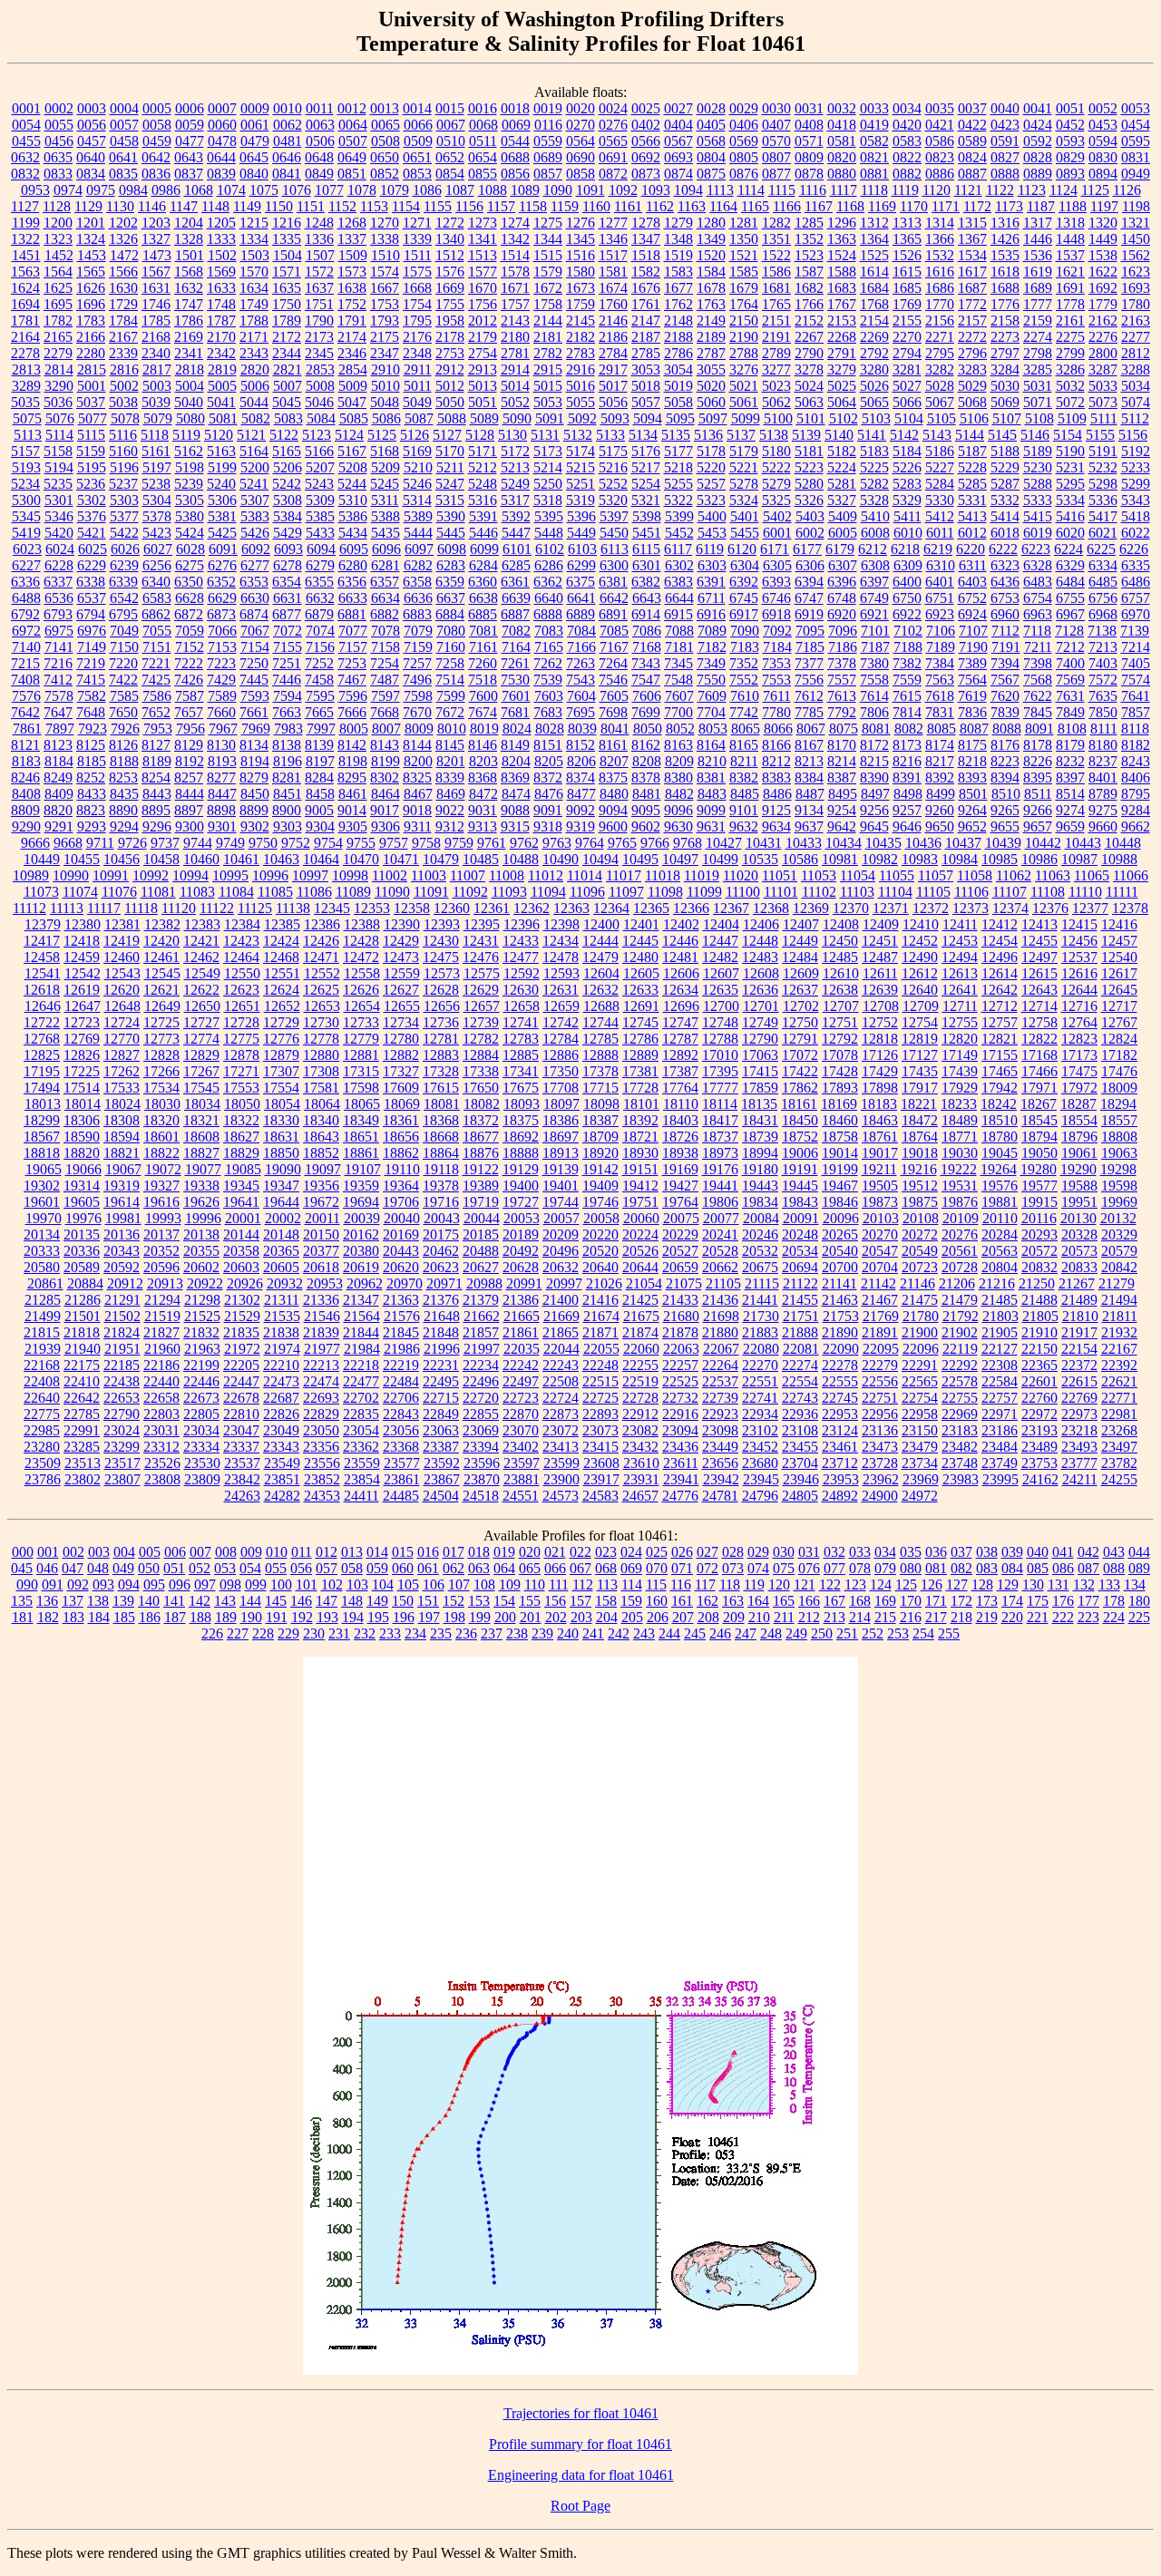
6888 (548, 614)
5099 (746, 418)
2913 (483, 369)
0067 (451, 125)
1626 (91, 288)
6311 (973, 565)
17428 (840, 1071)
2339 (123, 353)
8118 (1135, 729)
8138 (287, 745)
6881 (352, 614)
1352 (809, 239)
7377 (809, 663)
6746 (776, 598)
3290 (59, 386)
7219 (91, 663)
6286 (549, 565)
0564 (580, 141)
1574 (385, 272)
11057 (936, 875)
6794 (91, 614)
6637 (451, 598)
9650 (940, 826)
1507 (320, 255)
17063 (760, 1055)
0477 (190, 141)
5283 (907, 484)
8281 (287, 778)
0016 (483, 108)
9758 (426, 843)
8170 (842, 745)
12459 (82, 957)
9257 (907, 810)
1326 (123, 239)
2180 (515, 337)
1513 (483, 255)
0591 (1005, 141)
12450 (840, 941)
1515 (548, 255)
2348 (417, 353)
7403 (1103, 663)
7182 (712, 647)
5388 (385, 516)
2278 (25, 353)
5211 (450, 467)
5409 (843, 516)
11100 (743, 892)
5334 (1070, 500)
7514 (450, 680)
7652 (156, 712)
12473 (401, 957)
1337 (352, 239)
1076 (297, 190)
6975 (59, 631)
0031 (809, 108)
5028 (940, 386)
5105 (941, 418)
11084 (236, 892)
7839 (1005, 712)
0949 (1136, 174)
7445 (254, 680)
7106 (941, 631)
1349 (711, 239)
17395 (720, 1071)
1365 (907, 239)
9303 (288, 826)
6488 (26, 598)
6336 (25, 582)
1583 (678, 272)
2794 (907, 353)
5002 (124, 386)
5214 (548, 467)
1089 (525, 190)
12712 (1000, 1006)
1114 (751, 190)
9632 (744, 826)
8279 (254, 778)
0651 (417, 157)
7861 (27, 729)
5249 (515, 484)
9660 (1103, 826)
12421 (201, 941)
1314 (940, 223)
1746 (156, 304)
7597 (385, 696)
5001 (92, 386)
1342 (515, 239)
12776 (281, 1039)
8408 (26, 794)
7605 (614, 696)
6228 (59, 565)
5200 (255, 467)
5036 (58, 402)
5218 (678, 467)
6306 (810, 565)
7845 (1038, 712)
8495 (843, 794)
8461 (353, 794)
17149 (960, 1055)
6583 (157, 598)
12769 (82, 1039)
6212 (873, 549)
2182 (580, 337)
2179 (483, 337)
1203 (156, 223)
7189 (941, 647)
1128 (57, 206)
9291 (59, 826)
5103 (876, 418)
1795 (417, 321)
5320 (613, 500)
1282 (776, 223)
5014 (515, 386)
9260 (940, 810)
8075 (844, 729)
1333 (221, 239)
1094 (688, 190)
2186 (613, 337)
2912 (450, 369)
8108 (1072, 729)
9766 (655, 843)
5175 (613, 451)
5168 (385, 451)
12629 (481, 990)
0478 (222, 141)
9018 (417, 810)
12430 (441, 941)
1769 (907, 304)
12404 (721, 924)
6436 (1005, 582)
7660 (221, 712)
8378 (646, 778)
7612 (809, 696)
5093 (615, 418)
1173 (1009, 206)
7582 (92, 696)
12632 (600, 990)
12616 (1079, 973)
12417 (42, 941)
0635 (58, 157)
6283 (451, 565)
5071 (1038, 402)
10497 (680, 859)
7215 (25, 663)
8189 (157, 761)
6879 (319, 614)
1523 (809, 255)
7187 (875, 647)
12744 (600, 1022)
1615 (907, 272)
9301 (222, 826)
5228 (972, 467)
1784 (123, 321)
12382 (162, 924)
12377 (1090, 908)
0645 (254, 157)
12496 (1000, 957)
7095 (810, 631)
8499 (941, 794)
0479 (255, 141)
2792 (874, 353)
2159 (1038, 321)
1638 (352, 288)
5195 (92, 467)
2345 (319, 353)
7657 (189, 712)
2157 (972, 321)
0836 (156, 174)
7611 (777, 696)
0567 (678, 141)
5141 (872, 435)
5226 (907, 467)
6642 (614, 598)
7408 (25, 680)
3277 (776, 369)
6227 (26, 565)
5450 (614, 533)
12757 (1000, 1022)
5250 (548, 484)
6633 (353, 598)
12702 (801, 1006)
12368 (771, 908)
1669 (450, 288)
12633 (640, 990)
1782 (58, 321)
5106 (974, 418)
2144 (548, 321)
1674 (613, 288)
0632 (25, 157)
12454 (1000, 941)
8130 (221, 745)
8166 (776, 745)
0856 (515, 174)
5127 (447, 435)
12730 (321, 1022)
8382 (744, 778)
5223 (809, 467)
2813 (26, 369)
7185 (810, 647)
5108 (1039, 418)
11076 (119, 892)
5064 (842, 402)
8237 (1103, 761)
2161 (1070, 321)
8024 (517, 729)
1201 (91, 223)
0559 (548, 141)
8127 (156, 745)
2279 (58, 353)
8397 (1070, 778)
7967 (223, 729)
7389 (972, 663)
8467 (418, 794)
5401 (745, 516)
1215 (254, 223)
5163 (221, 451)
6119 (710, 549)
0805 (744, 157)
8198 (353, 761)
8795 (1136, 794)
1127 (25, 206)
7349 (711, 663)
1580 (580, 272)
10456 (122, 859)
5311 (385, 500)
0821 (874, 157)
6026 (125, 549)
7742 (744, 712)
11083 (197, 892)
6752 (972, 598)
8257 (189, 778)
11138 (293, 908)
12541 (43, 973)
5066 (907, 402)
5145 (1002, 435)
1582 (646, 272)
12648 (122, 1006)
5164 (254, 451)
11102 (819, 892)
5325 (776, 500)
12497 (1039, 957)
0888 (1005, 174)
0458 (124, 141)
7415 (91, 680)
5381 (222, 516)
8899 (254, 810)
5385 (320, 516)
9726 (132, 843)
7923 (93, 729)
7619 (972, 696)
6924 (972, 614)
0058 (157, 125)
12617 (1119, 973)
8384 (809, 778)
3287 (1103, 369)
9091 (548, 810)
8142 (352, 745)
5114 (59, 435)
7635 (1103, 696)
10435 (883, 843)
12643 (1039, 990)
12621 (161, 990)
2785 (646, 353)
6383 (678, 582)
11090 (392, 892)
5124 (349, 435)
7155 (288, 647)
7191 (1006, 647)
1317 (1038, 223)
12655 (402, 1006)
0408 (809, 125)
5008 (320, 386)
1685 (907, 288)
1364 (874, 239)
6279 (320, 565)
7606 (647, 696)
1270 (385, 223)
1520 (711, 255)
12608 (761, 973)
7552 (744, 680)
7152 (190, 647)
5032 (1070, 386)
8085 (941, 729)
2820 (255, 369)
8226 (1038, 761)
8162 (646, 745)
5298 (1103, 484)
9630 (678, 826)
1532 (940, 255)
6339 (123, 582)
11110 (1085, 892)
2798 (1038, 353)
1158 (533, 206)
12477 (521, 957)
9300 (190, 826)
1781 (25, 321)
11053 (819, 875)
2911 (418, 369)
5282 (874, 484)
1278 (646, 223)
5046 (319, 402)
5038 (123, 402)
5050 (450, 402)
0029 (744, 108)
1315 (972, 223)
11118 (141, 908)
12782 (481, 1039)
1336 (319, 239)
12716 (1079, 1006)
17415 (760, 1071)
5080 (190, 418)
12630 (521, 990)
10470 (361, 859)
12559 (402, 973)
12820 (960, 1039)
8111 (1104, 729)
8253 (123, 778)
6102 (550, 549)
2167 (123, 337)
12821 (1000, 1039)
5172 (515, 451)
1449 (1103, 239)
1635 (287, 288)
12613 (960, 973)
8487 (810, 794)
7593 (255, 696)
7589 (222, 696)
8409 (59, 794)
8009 (419, 729)
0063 (320, 125)
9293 (92, 826)
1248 (319, 223)
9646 (907, 826)
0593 (1070, 141)
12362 (532, 908)
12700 (721, 1006)
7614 (874, 696)
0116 (548, 125)
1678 (711, 288)
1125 (1095, 190)
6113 (615, 549)
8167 (809, 745)
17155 (1000, 1055)
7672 (450, 712)
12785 (600, 1039)
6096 (386, 549)
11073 (41, 892)
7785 (809, 712)
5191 (1103, 451)
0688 (515, 157)
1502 (222, 255)
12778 (321, 1039)
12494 (960, 957)
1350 (744, 239)
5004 (190, 386)
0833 (58, 174)
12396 (522, 924)
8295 (352, 778)
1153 (374, 206)
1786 (189, 321)
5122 (284, 435)
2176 (417, 337)
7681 (515, 712)
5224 (842, 467)
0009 (255, 108)
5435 (385, 533)
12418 (82, 941)
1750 (287, 304)
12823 (1079, 1039)
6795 (123, 614)
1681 (776, 288)
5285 (972, 484)
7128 (1069, 631)
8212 (776, 761)
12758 (1039, 1022)
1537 (1070, 255)
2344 (287, 353)
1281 (744, 223)
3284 (1005, 369)
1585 (744, 272)
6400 (907, 582)
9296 (157, 826)
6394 (809, 582)
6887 (515, 614)
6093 (288, 549)
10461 (241, 859)
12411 (960, 924)
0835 (123, 174)
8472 (483, 794)
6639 (516, 598)
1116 (813, 190)
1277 (613, 223)
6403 (972, 582)
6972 (26, 631)
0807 (776, 157)
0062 (288, 125)
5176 (646, 451)
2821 (288, 369)
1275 (548, 223)
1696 (91, 304)
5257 (711, 484)
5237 (123, 484)
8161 (613, 745)
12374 (1010, 908)
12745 (640, 1022)
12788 (720, 1039)
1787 (221, 321)
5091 (550, 418)
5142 (904, 435)
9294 (124, 826)
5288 (1038, 484)
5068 (972, 402)
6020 (1070, 533)
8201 (451, 761)
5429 (288, 533)
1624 (25, 288)
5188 (1005, 451)
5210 (418, 467)
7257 (417, 663)
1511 (418, 255)
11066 (1131, 875)
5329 (907, 500)
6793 (58, 614)
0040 (1005, 108)
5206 (288, 467)
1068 (199, 190)
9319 (580, 826)
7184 (777, 647)
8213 (809, 761)
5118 (155, 435)
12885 (521, 1055)
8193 (222, 761)
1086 (427, 190)
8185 (92, 761)
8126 (123, 745)
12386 (322, 924)
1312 (874, 223)
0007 (222, 108)
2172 (287, 337)
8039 (582, 729)
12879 (281, 1055)
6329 (1070, 565)
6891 (613, 614)
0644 (221, 157)
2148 (678, 321)
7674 (483, 712)
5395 (549, 516)
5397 (614, 516)
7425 (156, 680)
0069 (516, 125)
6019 (1038, 533)
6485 (1103, 582)
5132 (578, 435)
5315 (450, 500)
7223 (221, 663)
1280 (711, 223)
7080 (451, 631)
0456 (59, 141)
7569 (1070, 680)
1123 (1032, 190)
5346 (59, 516)
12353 (372, 908)
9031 (483, 810)
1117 (844, 190)
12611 (880, 973)
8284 (319, 778)
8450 (255, 794)
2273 (1005, 337)
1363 (842, 239)
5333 (1038, 500)
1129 (88, 206)
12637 (800, 990)
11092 (470, 892)
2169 (189, 337)
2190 (744, 337)
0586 (940, 141)
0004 (124, 108)
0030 (776, 108)
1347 (646, 239)
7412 (58, 680)
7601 (516, 696)
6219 (938, 549)
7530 (515, 680)
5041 (221, 402)
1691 (1070, 288)
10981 (840, 859)
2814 (59, 369)
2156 (940, 321)
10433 (804, 843)
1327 (156, 239)
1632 (189, 288)
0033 (874, 108)
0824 (972, 157)
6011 (940, 533)
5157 (25, 451)
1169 (882, 206)
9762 (524, 843)
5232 (1103, 467)
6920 (842, 614)
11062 (1014, 875)
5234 (25, 484)
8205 (549, 761)
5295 (1070, 484)
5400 (712, 516)
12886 (561, 1055)
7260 (483, 663)
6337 (58, 582)
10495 (640, 859)
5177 (678, 451)
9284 (1136, 810)
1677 (678, 288)
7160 (451, 647)
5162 (189, 451)
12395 (482, 924)
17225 (82, 1071)
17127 (920, 1055)
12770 (122, 1039)
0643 (189, 157)
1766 (809, 304)
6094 (321, 549)
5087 (419, 418)
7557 (842, 680)
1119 (905, 190)
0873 (646, 174)
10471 (401, 859)
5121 (251, 435)
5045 (287, 402)
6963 (1038, 614)
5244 (352, 484)
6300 (614, 565)
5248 (483, 484)
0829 (1070, 157)
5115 (91, 435)
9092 (580, 810)
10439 (1003, 843)
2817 (157, 369)
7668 (385, 712)
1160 (596, 206)
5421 (92, 533)
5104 (909, 418)
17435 (920, 1071)
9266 (1038, 810)
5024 (809, 386)
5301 (59, 500)
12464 (241, 957)
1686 (940, 288)
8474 (516, 794)
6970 (1136, 614)
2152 (809, 321)
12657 (482, 1006)
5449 (581, 533)
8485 (745, 794)
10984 (960, 859)
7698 (613, 712)
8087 (974, 729)
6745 (744, 598)
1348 (678, 239)
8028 (550, 729)
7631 (1070, 696)
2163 (1136, 321)
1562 (1136, 255)
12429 (401, 941)
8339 (450, 778)
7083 (549, 631)
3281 (907, 369)
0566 (646, 141)
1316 (1005, 223)
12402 (681, 924)
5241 (254, 484)
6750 (907, 598)
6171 (775, 549)
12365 (651, 908)
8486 (777, 794)
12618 (42, 990)
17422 (800, 1071)
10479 (441, 859)
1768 (874, 304)
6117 (678, 549)
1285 (809, 223)
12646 (43, 1006)
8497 (875, 794)
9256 (874, 810)
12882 (401, 1055)
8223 (1005, 761)
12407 (801, 924)
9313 (483, 826)
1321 (1136, 223)
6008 (875, 533)
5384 (288, 516)
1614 (874, 272)
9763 (557, 843)
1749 (254, 304)
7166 (581, 647)
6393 (776, 582)
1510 (385, 255)
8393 (972, 778)
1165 (755, 206)
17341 (521, 1071)
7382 (907, 663)
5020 (711, 386)
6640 (549, 598)
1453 (92, 255)
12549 (202, 973)
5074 (1136, 402)
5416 (1070, 516)
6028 (190, 549)
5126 (415, 435)
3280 (874, 369)
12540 (1119, 957)
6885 (483, 614)
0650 (385, 157)
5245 (385, 484)
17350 (561, 1071)
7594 (288, 696)
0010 (288, 108)
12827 (122, 1055)
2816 (124, 369)
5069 (1005, 402)
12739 (481, 1022)
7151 (157, 647)
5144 (970, 435)
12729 (281, 1022)
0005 (157, 108)
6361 (515, 582)
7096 (843, 631)
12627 (401, 990)
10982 (880, 859)
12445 (640, 941)
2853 (320, 369)
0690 (580, 157)
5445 (451, 533)
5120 (219, 435)
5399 (679, 516)
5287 (1005, 484)
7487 (385, 680)
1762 (678, 304)
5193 (26, 467)
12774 (201, 1039)
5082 (256, 418)
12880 (321, 1055)
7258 (450, 663)
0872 (613, 174)
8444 (190, 794)
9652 (972, 826)
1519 (678, 255)
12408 (841, 924)
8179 (1070, 745)
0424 (1038, 125)
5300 (26, 500)
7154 (255, 647)
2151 (776, 321)
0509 (418, 141)
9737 (165, 843)
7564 (972, 680)
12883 (441, 1055)
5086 (386, 418)
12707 (841, 1006)
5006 (255, 386)
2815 (92, 369)
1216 (287, 223)
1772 (972, 304)
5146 (1035, 435)
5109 (1072, 418)
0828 (1038, 157)
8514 (1070, 794)
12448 (760, 941)
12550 (242, 973)
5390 (451, 516)
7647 (58, 712)
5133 (610, 435)
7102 (908, 631)
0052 (1103, 108)
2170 (221, 337)
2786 (678, 353)
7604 (581, 696)
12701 (761, 1006)
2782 (548, 353)
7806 (874, 712)
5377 (124, 516)
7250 (254, 663)
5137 (741, 435)
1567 (156, 272)
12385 (282, 924)
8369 (515, 778)
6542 (124, 598)
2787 (711, 353)
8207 (614, 761)
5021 (744, 386)
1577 (483, 272)
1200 (58, 223)
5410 (875, 516)
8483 (712, 794)
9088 (515, 810)
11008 (507, 875)
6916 (711, 614)
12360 (452, 908)
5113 (28, 435)
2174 (352, 337)
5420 (59, 533)
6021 (1103, 533)
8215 (874, 761)
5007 (288, 386)
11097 (626, 892)
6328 (1038, 565)
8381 (711, 778)
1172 (977, 206)
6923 (940, 614)
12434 (561, 941)
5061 (744, 402)
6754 (1038, 598)
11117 (104, 908)
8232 (1070, 761)
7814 (907, 712)
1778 (1070, 304)
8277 (221, 778)
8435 (124, 794)
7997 (321, 729)
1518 (646, 255)
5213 (515, 467)
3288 (1136, 369)
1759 (580, 304)
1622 (1103, 272)
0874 (678, 174)
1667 (385, 288)
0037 (972, 108)
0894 (1103, 174)
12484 (800, 957)
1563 (25, 272)
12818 (880, 1039)
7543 (580, 680)
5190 (1070, 451)
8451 (288, 794)
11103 (857, 892)
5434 (353, 533)
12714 (1039, 1006)
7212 (1070, 647)
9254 (842, 810)
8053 (713, 729)
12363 (571, 908)
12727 (201, 1022)
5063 (809, 402)
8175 (972, 745)
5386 (353, 516)
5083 (288, 418)
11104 (895, 892)
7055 (157, 631)
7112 (1005, 631)
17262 (122, 1071)
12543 (122, 973)
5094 (648, 418)
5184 (907, 451)
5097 (713, 418)
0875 (711, 174)
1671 (515, 288)
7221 (156, 663)
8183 (26, 761)
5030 (1005, 386)
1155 (438, 206)
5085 (354, 418)
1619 (1038, 272)
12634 (680, 990)
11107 (1010, 892)
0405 (711, 125)
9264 (972, 810)
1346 (613, 239)
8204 (516, 761)
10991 (111, 875)
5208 (353, 467)
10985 (1000, 859)
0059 (190, 125)
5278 (744, 484)
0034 (907, 108)
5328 (874, 500)
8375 (613, 778)
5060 (711, 402)
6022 (1136, 533)
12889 (640, 1055)
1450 (1136, 239)
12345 (332, 908)
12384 (242, 924)
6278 (288, 565)
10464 (321, 859)
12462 (201, 957)
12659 (561, 1006)
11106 (971, 892)
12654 (362, 1006)
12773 (161, 1039)
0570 (776, 141)
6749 (874, 598)
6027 (158, 549)
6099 (484, 549)
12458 (42, 957)
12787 (680, 1039)
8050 (648, 729)
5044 (254, 402)
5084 (321, 418)
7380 (874, 663)
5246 (417, 484)
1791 (352, 321)
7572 (1103, 680)
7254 (385, 663)
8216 (907, 761)
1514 (515, 255)
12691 (641, 1006)
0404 (678, 125)
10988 (1119, 859)
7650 (123, 712)
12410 (921, 924)
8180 (1103, 745)
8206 (581, 761)
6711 (712, 598)
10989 (31, 875)
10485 (481, 859)
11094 (548, 892)
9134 (809, 810)
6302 (679, 565)
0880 (842, 174)
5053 (548, 402)
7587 (190, 696)
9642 (842, 826)
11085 (275, 892)
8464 (385, 794)
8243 (1136, 761)
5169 (417, 451)
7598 (418, 696)
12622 (201, 990)
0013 (385, 108)
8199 (385, 761)
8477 (581, 794)
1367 (972, 239)
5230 (1038, 467)
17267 (201, 1071)
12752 (880, 1022)
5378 (157, 516)
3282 (940, 369)
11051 (780, 875)
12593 (561, 973)
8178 (1038, 745)
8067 (811, 729)
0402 (646, 125)
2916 (580, 369)
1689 (1038, 288)
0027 (678, 108)
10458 (161, 859)
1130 (120, 206)
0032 (842, 108)
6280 (353, 565)
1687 (972, 288)
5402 (777, 516)
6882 (385, 614)
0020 (580, 108)
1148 (215, 206)
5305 (190, 500)
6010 (908, 533)
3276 (744, 369)
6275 (190, 565)
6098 (452, 549)
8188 (124, 761)
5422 (124, 533)
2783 (580, 353)
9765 (622, 843)
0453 (1103, 125)
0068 (483, 125)
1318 (1070, 223)
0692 (646, 157)
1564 (58, 272)
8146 (483, 745)
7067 (255, 631)
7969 (256, 729)
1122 (1000, 190)
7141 (59, 647)
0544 (515, 141)
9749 (230, 843)
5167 (352, 451)
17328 (441, 1071)
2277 (1136, 337)
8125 (91, 745)
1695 (58, 304)
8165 (744, 745)
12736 (441, 1022)
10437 (963, 843)
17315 (361, 1071)
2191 (776, 337)
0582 (874, 141)
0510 (451, 141)
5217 (646, 467)
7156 (320, 647)
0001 (26, 108)
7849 (1070, 712)
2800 (1103, 353)
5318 (548, 500)
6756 (1103, 598)
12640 (920, 990)
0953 (35, 190)
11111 (1122, 892)
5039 (156, 402)
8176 (1005, 745)
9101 (744, 810)
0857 (548, 174)
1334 (254, 239)
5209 (385, 467)
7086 (647, 631)
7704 (711, 712)
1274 (515, 223)
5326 (809, 500)
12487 (880, 957)
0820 (842, 157)
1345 (580, 239)
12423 (241, 941)
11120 (179, 908)
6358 (417, 582)
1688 (1005, 288)
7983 (288, 729)
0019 (548, 108)
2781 (515, 353)
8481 (647, 794)
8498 (908, 794)
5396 (581, 516)
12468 (281, 957)
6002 (810, 533)
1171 (946, 206)
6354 (287, 582)
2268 (842, 337)
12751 (840, 1022)
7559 (907, 680)
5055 (580, 402)
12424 (281, 941)
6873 (221, 614)
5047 (352, 402)
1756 (483, 304)
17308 (321, 1071)
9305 (353, 826)
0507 (353, 141)
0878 (809, 174)
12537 (1079, 957)
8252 (91, 778)
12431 (481, 941)
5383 (255, 516)
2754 (483, 353)
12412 (1000, 924)
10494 (600, 859)
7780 (776, 712)
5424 (190, 533)
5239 (189, 484)
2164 (25, 337)
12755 (960, 1022)
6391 (711, 582)
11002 (390, 875)
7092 (777, 631)
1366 (940, 239)
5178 (711, 451)
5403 (810, 516)
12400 (601, 924)
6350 (189, 582)
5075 (27, 418)
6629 (222, 598)
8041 (615, 729)
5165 (287, 451)
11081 (158, 892)
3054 (678, 369)
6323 (1005, 565)
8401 (1103, 778)
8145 (450, 745)
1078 (362, 190)
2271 (940, 337)
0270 (580, 125)
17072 (800, 1055)
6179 (840, 549)
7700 (678, 712)
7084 (581, 631)
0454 (1136, 125)
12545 (162, 973)
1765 (776, 304)
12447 (720, 941)
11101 (781, 892)
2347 (385, 353)
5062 (776, 402)
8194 (255, 761)
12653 (322, 1006)
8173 (907, 745)
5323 (711, 500)
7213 (1103, 647)
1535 (1005, 255)
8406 (1136, 778)
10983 (920, 859)
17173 (1079, 1055)
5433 (320, 533)
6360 (483, 582)
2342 (221, 353)
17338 (481, 1071)
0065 (385, 125)
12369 (811, 908)
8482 (679, 794)
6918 (776, 614)
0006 (190, 108)
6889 (580, 614)
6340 (156, 582)
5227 (940, 467)
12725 (161, 1022)
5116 (123, 435)
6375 (580, 582)
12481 (680, 957)
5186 (940, 451)
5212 (483, 467)
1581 (613, 272)
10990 (71, 875)
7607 (679, 696)
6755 (1070, 598)
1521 (744, 255)
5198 (190, 467)
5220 (711, 467)
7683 (548, 712)
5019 (678, 386)
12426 (321, 941)
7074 (320, 631)
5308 (288, 500)
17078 (840, 1055)
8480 (614, 794)
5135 (676, 435)
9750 (263, 843)
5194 (59, 467)
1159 (565, 206)
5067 (940, 402)
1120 (937, 190)
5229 (1005, 467)
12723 (82, 1022)
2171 (254, 337)
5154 (1068, 435)
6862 (156, 614)
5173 (548, 451)
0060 (222, 125)
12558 (362, 973)
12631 (561, 990)
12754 (920, 1022)
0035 (940, 108)
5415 (1038, 516)
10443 (1083, 843)
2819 (222, 369)
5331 (972, 500)
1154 (406, 206)
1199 (26, 223)
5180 (776, 451)
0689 (548, 157)
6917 (744, 614)
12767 (1119, 1022)
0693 (678, 157)
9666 (35, 843)
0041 (1038, 108)
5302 (92, 500)
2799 (1070, 353)
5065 (874, 402)
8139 (319, 745)
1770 (940, 304)
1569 (221, 272)
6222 (1003, 549)
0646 (287, 157)
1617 (972, 272)
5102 (844, 418)
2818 (190, 369)
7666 (352, 712)
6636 (418, 598)
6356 (352, 582)
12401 (641, 924)
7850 (1103, 712)
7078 (385, 631)
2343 (254, 353)
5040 (189, 402)
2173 (319, 337)
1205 (221, 223)
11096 (587, 892)
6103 (582, 549)
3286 (1070, 369)
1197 (1104, 206)
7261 (515, 663)
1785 (156, 321)
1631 (156, 288)
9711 (100, 843)
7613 (842, 696)
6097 (419, 549)
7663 (287, 712)
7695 (580, 712)
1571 (287, 272)
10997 (310, 875)
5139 (806, 435)
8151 (548, 745)
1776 (1005, 304)
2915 (548, 369)
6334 (1103, 565)
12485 (840, 957)
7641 (1136, 696)
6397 (874, 582)
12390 (402, 924)
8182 (1136, 745)
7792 (842, 712)
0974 (68, 190)
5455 (745, 533)
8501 (973, 794)
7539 (548, 680)
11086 (314, 892)
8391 (907, 778)
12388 (362, 924)
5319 (580, 500)
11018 (663, 875)
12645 (1119, 990)
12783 (521, 1039)
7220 (123, 663)
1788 (254, 321)
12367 (731, 908)
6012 (972, 533)
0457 (92, 141)
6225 (1101, 549)
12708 (881, 1006)
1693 (1136, 288)
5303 (124, 500)
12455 (1039, 941)
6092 (256, 549)
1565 (91, 272)
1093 (656, 190)
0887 (972, 174)
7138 (1102, 631)
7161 (483, 647)
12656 (442, 1006)
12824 (1119, 1039)
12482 (720, 957)
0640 (91, 157)
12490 (920, 957)
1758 (548, 304)
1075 (264, 190)
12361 (492, 908)
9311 (418, 826)
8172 (874, 745)
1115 (782, 190)
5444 (418, 533)
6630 (255, 598)
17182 (1119, 1055)
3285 (1038, 369)
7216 (58, 663)
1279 (678, 223)
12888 (600, 1055)
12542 (83, 973)
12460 (122, 957)
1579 (548, 272)
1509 (353, 255)
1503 (255, 255)
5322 (678, 500)
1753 (385, 304)
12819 (920, 1039)
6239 (124, 565)
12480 (640, 957)
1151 (311, 206)
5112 (1135, 418)
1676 (646, 288)
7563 (940, 680)
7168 (647, 647)
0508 (385, 141)
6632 (320, 598)
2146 (613, 321)
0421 (940, 125)
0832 (25, 174)
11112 (29, 908)
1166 (787, 206)
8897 (189, 810)
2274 (1038, 337)
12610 (841, 973)
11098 (665, 892)
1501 (190, 255)
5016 (580, 386)
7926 (125, 729)
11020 (741, 875)
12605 (641, 973)
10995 (230, 875)
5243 (319, 484)
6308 (875, 565)
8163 (678, 745)
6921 (874, 614)
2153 (842, 321)
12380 (83, 924)
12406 (761, 924)
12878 (241, 1055)
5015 (548, 386)
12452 (920, 941)
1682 (809, 288)
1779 (1103, 304)
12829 (201, 1055)
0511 (483, 141)
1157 (501, 206)
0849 (319, 174)
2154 (874, 321)
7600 (483, 696)
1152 (342, 206)
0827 (1005, 157)
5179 (744, 451)
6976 (92, 631)
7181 (679, 647)
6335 (1136, 565)
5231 (1070, 467)
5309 (320, 500)
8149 (515, 745)
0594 (1103, 141)
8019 (484, 729)
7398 (1038, 663)
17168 (1039, 1055)
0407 (776, 125)
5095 (680, 418)
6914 (646, 614)
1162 (660, 206)
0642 (156, 157)
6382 (646, 582)
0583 (907, 141)
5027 (907, 386)
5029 (972, 386)
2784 (613, 353)
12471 (321, 957)
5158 (58, 451)
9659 (1070, 826)
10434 (844, 843)
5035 (25, 402)
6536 (59, 598)
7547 (646, 680)
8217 (940, 761)
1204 (189, 223)
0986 (166, 190)
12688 (601, 1006)
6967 (1070, 614)
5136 (708, 435)
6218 (905, 549)
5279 (776, 484)
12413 (1039, 924)
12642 (1000, 990)
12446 (680, 941)
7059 (190, 631)
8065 (746, 729)
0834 (91, 174)
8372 (548, 778)
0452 (1070, 125)
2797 (1005, 353)
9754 (328, 843)
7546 (613, 680)
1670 (483, 288)
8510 (1006, 794)
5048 (385, 402)
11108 (1048, 892)
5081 (223, 418)
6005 (843, 533)
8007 (386, 729)
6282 (418, 565)
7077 (353, 631)
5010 (385, 386)
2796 (972, 353)
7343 (646, 663)
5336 (1103, 500)
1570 (254, 272)
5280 (809, 484)
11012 (546, 875)
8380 (678, 778)
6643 (647, 598)
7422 (123, 680)
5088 (452, 418)
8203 (483, 761)
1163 (692, 206)
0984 (133, 190)
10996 (270, 875)
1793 (385, 321)
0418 (842, 125)
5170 (450, 451)
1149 (247, 206)
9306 (385, 826)
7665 (319, 712)
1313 (907, 223)
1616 (940, 272)
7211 (1038, 647)
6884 (450, 614)
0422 (972, 125)
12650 (202, 1006)
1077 (329, 190)
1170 (914, 206)
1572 (319, 272)
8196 (288, 761)
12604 (601, 973)
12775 (241, 1039)
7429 (221, 680)
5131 (545, 435)
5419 (26, 533)
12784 (561, 1039)
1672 (548, 288)
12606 (681, 973)
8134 (254, 745)
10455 (82, 859)
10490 (561, 859)
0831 (1136, 157)
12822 (1039, 1039)
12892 (680, 1055)
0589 (972, 141)
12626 (361, 990)
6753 (1005, 598)
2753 (450, 353)
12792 (840, 1039)
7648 (91, 712)
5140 (839, 435)
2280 (91, 353)
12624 (281, 990)
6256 (157, 565)
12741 (521, 1022)
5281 (842, 484)
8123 (58, 745)
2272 (972, 337)
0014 (417, 108)
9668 (68, 843)
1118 (874, 190)
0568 (711, 141)
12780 (401, 1039)
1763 (711, 304)
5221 (744, 467)
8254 (156, 778)
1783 (91, 321)
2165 (58, 337)
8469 (451, 794)
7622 (1038, 696)
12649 (162, 1006)
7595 (320, 696)
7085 (614, 631)
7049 (124, 631)
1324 (91, 239)
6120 (742, 549)
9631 (711, 826)
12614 (1000, 973)
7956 (190, 729)
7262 (548, 663)
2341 (189, 353)
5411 (907, 516)
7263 (580, 663)
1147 (184, 206)
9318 (548, 826)
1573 (352, 272)
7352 (744, 663)
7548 (678, 680)
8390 (874, 778)
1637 (319, 288)
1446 (1038, 239)
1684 (874, 288)
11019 (702, 875)
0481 (288, 141)
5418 (1136, 516)
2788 (744, 353)
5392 (516, 516)
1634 (254, 288)
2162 (1103, 321)
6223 (1036, 549)
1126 (1127, 190)
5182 (842, 451)
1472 (124, 255)
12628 (441, 990)
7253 (352, 663)
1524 (842, 255)
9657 (1038, 826)
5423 (157, 533)
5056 (613, 402)
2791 (842, 353)
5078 (125, 418)
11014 (585, 875)
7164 (516, 647)
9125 (776, 810)
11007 (468, 875)
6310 (941, 565)
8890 (123, 810)
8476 (549, 794)
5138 (774, 435)
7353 (776, 663)
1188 (1073, 206)
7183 (745, 647)
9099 (711, 810)
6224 (1068, 549)
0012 (352, 108)
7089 (712, 631)
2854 (353, 369)
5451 (647, 533)
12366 (691, 908)
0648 (319, 157)
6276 (222, 565)
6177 (807, 549)
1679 (744, 288)
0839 (221, 174)
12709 (921, 1006)
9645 (874, 826)
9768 (688, 843)
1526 (907, 255)
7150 (124, 647)
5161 (156, 451)
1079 (395, 190)
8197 (320, 761)
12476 (481, 957)
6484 (1070, 582)
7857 (1136, 712)
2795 (940, 353)
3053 (646, 369)
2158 (1005, 321)
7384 (940, 663)
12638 (840, 990)
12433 (521, 941)
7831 (940, 712)
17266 (161, 1071)
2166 (91, 337)
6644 (679, 598)
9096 (678, 810)
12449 (800, 941)
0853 (417, 174)
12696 (681, 1006)
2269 (874, 337)
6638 (483, 598)
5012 (450, 386)
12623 (241, 990)
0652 (450, 157)
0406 (744, 125)
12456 (1079, 941)
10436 (923, 843)
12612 (920, 973)
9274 (1070, 810)
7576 (26, 696)
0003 (92, 108)
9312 (450, 826)
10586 (800, 859)
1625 (58, 288)
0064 (353, 125)
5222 (776, 467)
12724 (122, 1022)
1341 (483, 239)
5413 (972, 516)
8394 (1005, 778)
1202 (123, 223)
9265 (1005, 810)
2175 (385, 337)
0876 (744, 174)
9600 (613, 826)
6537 (92, 598)
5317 (515, 500)
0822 (907, 157)
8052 (680, 729)
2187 (646, 337)
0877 (776, 174)
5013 (483, 386)
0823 (940, 157)
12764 (1079, 1022)
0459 (157, 141)
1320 (1103, 223)
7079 (418, 631)
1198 (1136, 206)
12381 (122, 924)
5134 (643, 435)
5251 (580, 484)
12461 (161, 957)
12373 (971, 908)
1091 (590, 190)
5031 (1038, 386)
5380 (190, 516)
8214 (842, 761)
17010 (720, 1055)
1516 (580, 255)
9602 (646, 826)
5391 (483, 516)
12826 (82, 1055)
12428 (361, 941)
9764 (590, 843)
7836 (972, 712)
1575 (417, 272)
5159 (91, 451)
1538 (1103, 255)
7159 (418, 647)
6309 (908, 565)
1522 (776, 255)
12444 (600, 941)
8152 (580, 745)
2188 (678, 337)
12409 (881, 924)
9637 (809, 826)
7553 (776, 680)
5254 (646, 484)
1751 (319, 304)
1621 (1070, 272)
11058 (975, 875)
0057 (124, 125)
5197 (157, 467)
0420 (907, 125)
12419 (122, 941)
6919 (809, 614)
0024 (613, 108)
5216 (613, 467)
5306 (222, 500)
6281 (385, 565)
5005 (222, 386)
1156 (469, 206)
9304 (320, 826)
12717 (1119, 1006)
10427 (724, 843)
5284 (940, 484)
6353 (254, 582)
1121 (968, 190)
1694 (25, 304)
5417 (1103, 516)
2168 (156, 337)
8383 (776, 778)
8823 (91, 810)
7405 (1136, 663)
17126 (880, 1055)
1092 (623, 190)
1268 (352, 223)
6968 (1103, 614)
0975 (101, 190)
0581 (842, 141)
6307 (843, 565)
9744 (198, 843)
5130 (512, 435)
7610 (745, 696)
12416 (1119, 924)
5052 (515, 402)
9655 (1005, 826)
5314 (417, 500)
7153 (222, 647)
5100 (778, 418)
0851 (352, 174)
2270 (907, 337)
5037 (91, 402)
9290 (26, 826)
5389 (418, 516)
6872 (189, 614)
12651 (242, 1006)
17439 (960, 1071)
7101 (875, 631)
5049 (417, 402)
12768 (42, 1039)
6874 (254, 614)
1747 (189, 304)
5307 (255, 500)
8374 (580, 778)
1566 (123, 272)
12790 (760, 1039)
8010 (452, 729)
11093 (509, 892)
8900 (287, 810)
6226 (1134, 549)
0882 (907, 174)
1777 (1038, 304)
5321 (646, 500)
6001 (777, 533)
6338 (91, 582)
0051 (1070, 108)
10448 (1123, 843)
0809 (809, 157)
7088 (679, 631)
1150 (279, 206)
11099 (704, 892)
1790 (319, 321)
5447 (516, 533)
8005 (354, 729)
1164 (723, 206)
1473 (157, 255)
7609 (712, 696)
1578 (515, 272)
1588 (842, 272)
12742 (561, 1022)
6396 (842, 582)
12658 (522, 1006)
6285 (516, 565)
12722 (42, 1022)
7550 (711, 680)
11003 (429, 875)
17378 (600, 1071)
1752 (352, 304)
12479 (600, 957)
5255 (678, 484)
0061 (255, 125)
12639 (880, 990)
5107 (1007, 418)
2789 (776, 353)
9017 (385, 810)
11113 (67, 908)
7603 (549, 696)
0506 (320, 141)
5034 (1136, 386)
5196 (124, 467)
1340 (450, 239)
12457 (1119, 941)
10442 (1043, 843)
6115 (646, 549)
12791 (800, 1039)
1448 (1070, 239)
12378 (1130, 908)
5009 (353, 386)
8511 (1038, 794)
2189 (711, 337)
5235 (58, 484)
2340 (156, 353)
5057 (646, 402)
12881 (361, 1055)
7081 (483, 631)
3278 (809, 369)
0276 (613, 125)
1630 (123, 288)
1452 (59, 255)
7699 (646, 712)
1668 (417, 288)
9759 (459, 843)
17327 (401, 1071)
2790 (809, 353)
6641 (581, 598)
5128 (480, 435)
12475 (441, 957)
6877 (287, 614)
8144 (417, 745)
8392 (940, 778)
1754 (417, 304)
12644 (1079, 990)
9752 (296, 843)
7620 (1005, 696)
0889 (1038, 174)
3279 (842, 369)
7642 (25, 712)
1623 (1136, 272)
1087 (460, 190)
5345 (26, 516)
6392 (744, 582)
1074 (231, 190)
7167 (614, 647)
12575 (482, 973)
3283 (972, 369)
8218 (972, 761)
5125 (382, 435)
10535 (760, 859)
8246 (25, 778)
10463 (281, 859)
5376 (92, 516)
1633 (221, 288)
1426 (1005, 239)
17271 (241, 1071)
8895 (156, 810)
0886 (940, 174)
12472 (361, 957)
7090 (745, 631)
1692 (1103, 288)
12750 (800, 1022)
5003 (157, 386)
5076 (60, 418)
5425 (222, 533)
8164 (711, 745)
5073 (1103, 402)
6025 (93, 549)
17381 (640, 1071)
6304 (745, 565)
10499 (720, 859)
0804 (711, 157)
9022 (450, 810)
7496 (417, 680)
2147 (646, 321)
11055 (897, 875)
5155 (1100, 435)
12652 (282, 1006)
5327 (842, 500)
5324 (744, 500)
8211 (744, 761)
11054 (858, 875)
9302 (255, 826)
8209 (679, 761)
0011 (320, 108)
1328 (189, 239)
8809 (25, 810)
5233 (1136, 467)
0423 (1005, 125)
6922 (907, 614)
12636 (760, 990)
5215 (580, 467)
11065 (1092, 875)
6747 (809, 598)
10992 (151, 875)
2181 (548, 337)
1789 (287, 321)
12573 (442, 973)
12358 (412, 908)
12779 (361, 1039)
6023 (27, 549)
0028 (711, 108)
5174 (580, 451)
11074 (80, 892)
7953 (158, 729)
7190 (973, 647)
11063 (1053, 875)
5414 (1005, 516)
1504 (288, 255)
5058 (678, 402)
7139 (1135, 631)
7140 (26, 647)
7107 (973, 631)
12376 (1050, 908)
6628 (190, 598)
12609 (801, 973)
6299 (581, 565)
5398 (647, 516)
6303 (712, 565)
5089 (484, 418)
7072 (288, 631)
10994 (190, 875)
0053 (1136, 108)
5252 (613, 484)
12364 (611, 908)
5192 (1136, 451)
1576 (450, 272)
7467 (352, 680)
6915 (678, 614)
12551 (282, 973)
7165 (549, 647)
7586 (157, 696)
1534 (972, 255)
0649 (352, 157)
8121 (25, 745)
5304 (157, 500)
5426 (255, 533)
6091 (223, 549)
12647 (83, 1006)
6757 (1136, 598)
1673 (580, 288)
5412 (940, 516)
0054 (26, 125)
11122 (217, 908)
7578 (59, 696)
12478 (561, 957)
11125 (255, 908)
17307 (281, 1071)
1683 (842, 288)
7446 (287, 680)
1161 (628, 206)
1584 (711, 272)
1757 (515, 304)
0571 (809, 141)
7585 (124, 696)
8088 (1007, 729)
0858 (580, 174)
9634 (776, 826)
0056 (92, 125)
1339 (417, 239)
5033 (1103, 386)
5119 (186, 435)
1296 (842, 223)
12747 (680, 1022)
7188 (908, 647)
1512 (450, 255)
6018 (1005, 533)
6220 (971, 549)
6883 (417, 614)
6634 (385, 598)
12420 (161, 941)
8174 (940, 745)
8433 (92, 794)
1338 (385, 239)
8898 (221, 810)
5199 (222, 467)
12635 (720, 990)
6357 (385, 582)
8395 (1038, 778)
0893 (1070, 174)
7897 (60, 729)
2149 (711, 321)
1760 (613, 304)
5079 (158, 418)
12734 (401, 1022)
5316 (483, 500)
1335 (287, 239)
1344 (548, 239)
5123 (317, 435)
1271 (417, 223)
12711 (960, 1006)
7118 (1037, 631)
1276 (580, 223)
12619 (82, 990)
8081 (876, 729)
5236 (91, 484)
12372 (931, 908)
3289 (26, 386)
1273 (483, 223)
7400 (1070, 663)
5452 (679, 533)
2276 (1103, 337)
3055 (711, 369)
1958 (450, 321)
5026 (874, 386)
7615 (907, 696)
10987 (1079, 859)
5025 (842, 386)
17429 (880, 1071)
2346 (352, 353)
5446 (483, 533)
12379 (43, 924)
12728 (241, 1022)
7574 (1136, 680)
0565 (613, 141)
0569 (744, 141)
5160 (123, 451)
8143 (385, 745)
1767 (842, 304)
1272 (450, 223)
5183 (874, 451)
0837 (189, 174)
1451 (26, 255)
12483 (760, 957)
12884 (481, 1055)
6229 (92, 565)
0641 (123, 157)
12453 (960, 941)
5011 (418, 386)
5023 (776, 386)
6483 (1038, 582)
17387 (680, 1071)
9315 (515, 826)
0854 (450, 174)
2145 (580, 321)
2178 (450, 337)
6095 (354, 549)
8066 (778, 729)
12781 (441, 1039)
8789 (1103, 794)
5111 (1104, 418)
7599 (451, 696)
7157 (353, 647)
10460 (201, 859)
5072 (1070, 402)
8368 (483, 778)
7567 (1005, 680)
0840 (254, 174)
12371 (891, 908)
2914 (515, 369)
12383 (202, 924)
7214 (1136, 647)
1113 (720, 190)
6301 (647, 565)
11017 (624, 875)
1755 (450, 304)
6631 (288, 598)
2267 (809, 337)
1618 (1005, 272)
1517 (613, 255)
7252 (319, 663)
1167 (819, 206)
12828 (161, 1055)
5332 (1005, 500)
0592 (1038, 141)
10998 (350, 875)
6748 (842, 598)
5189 (1038, 451)
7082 (516, 631)
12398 (561, 924)
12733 (361, 1022)
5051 (483, 402)
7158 (385, 647)
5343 (1136, 500)
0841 (287, 174)
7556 (809, 680)
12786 (640, 1039)
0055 (59, 125)
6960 (1005, 614)
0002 (59, 108)
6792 (25, 614)
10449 (42, 859)
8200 (418, 761)
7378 (842, 663)
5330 (940, 500)
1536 (1038, 255)
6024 (60, 549)
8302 (385, 778)
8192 (190, 761)
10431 (764, 843)
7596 (353, 696)
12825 (42, 1055)
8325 (417, 778)
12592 (522, 973)
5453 (712, 533)
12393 (442, 924)
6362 (548, 582)
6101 (517, 549)
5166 (319, 451)
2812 (1136, 353)
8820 (58, 810)
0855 (483, 174)
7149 (92, 647)
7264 (613, 663)
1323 (58, 239)
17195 (42, 1071)
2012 (483, 321)
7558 (874, 680)
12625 (321, 990)
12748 (720, 1022)
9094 (613, 810)
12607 (721, 973)
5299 (1136, 484)
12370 (851, 908)
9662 (1136, 826)
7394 (1005, 663)
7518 (483, 680)
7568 (1038, 680)
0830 (1103, 157)
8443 (157, 794)
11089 (353, 892)
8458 (320, 794)
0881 (874, 174)
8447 (222, 794)
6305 (777, 565)
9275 (1103, 810)
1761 (646, 304)
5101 (811, 418)
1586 (776, 272)
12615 (1039, 973)
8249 (58, 778)
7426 (189, 680)
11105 (933, 892)
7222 (189, 663)
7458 (319, 680)
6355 (319, 582)
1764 (744, 304)
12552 (322, 973)
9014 (352, 810)
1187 (1041, 206)
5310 (353, 500)
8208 (647, 761)
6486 (1136, 582)
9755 (361, 843)
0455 (26, 141)
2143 (515, 321)
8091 (1039, 729)
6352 (221, 582)
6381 (613, 582)
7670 (417, 712)
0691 (613, 157)
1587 (809, 272)
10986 (1039, 859)
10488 (521, 859)
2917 (613, 369)
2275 (1070, 337)
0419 (874, 125)
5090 (517, 418)
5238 (156, 484)
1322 (25, 239)
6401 (940, 582)
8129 (189, 745)
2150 (744, 321)
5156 (1133, 435)
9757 (394, 843)
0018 (515, 108)
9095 (646, 810)
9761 (492, 843)
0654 (483, 157)
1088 (493, 190)
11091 (431, 892)
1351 (776, 239)
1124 (1063, 190)
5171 (483, 451)
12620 (122, 990)
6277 (255, 565)
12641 (960, 990)
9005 (319, 810)
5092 (582, 418)
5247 (450, 484)
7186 (843, 647)
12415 (1079, 924)
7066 (222, 631)
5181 (809, 451)
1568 (189, 272)
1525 (874, 255)
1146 (152, 206)
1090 (558, 190)
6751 (940, 598)
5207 (320, 467)
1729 (123, 304)
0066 (418, 125)
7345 (678, 663)
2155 (907, 321)
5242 (287, 484)
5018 (646, 386)
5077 (93, 418)
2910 (385, 369)
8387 (842, 778)
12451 (880, 941)
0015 (450, 108)
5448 (549, 533)
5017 (613, 386)
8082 (909, 729)
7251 (287, 663)
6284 (483, 565)
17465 (1000, 1071)
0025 (646, 108)
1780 (1136, 304)
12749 (760, 1022)
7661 (254, 712)
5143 (937, 435)
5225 (874, 467)
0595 (1136, 141)
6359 (450, 582)
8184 (59, 761)
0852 (385, 174)
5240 (221, 484)
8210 (712, 761)
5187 (972, 451)
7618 (940, 696)
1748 (221, 304)
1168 (850, 206)
